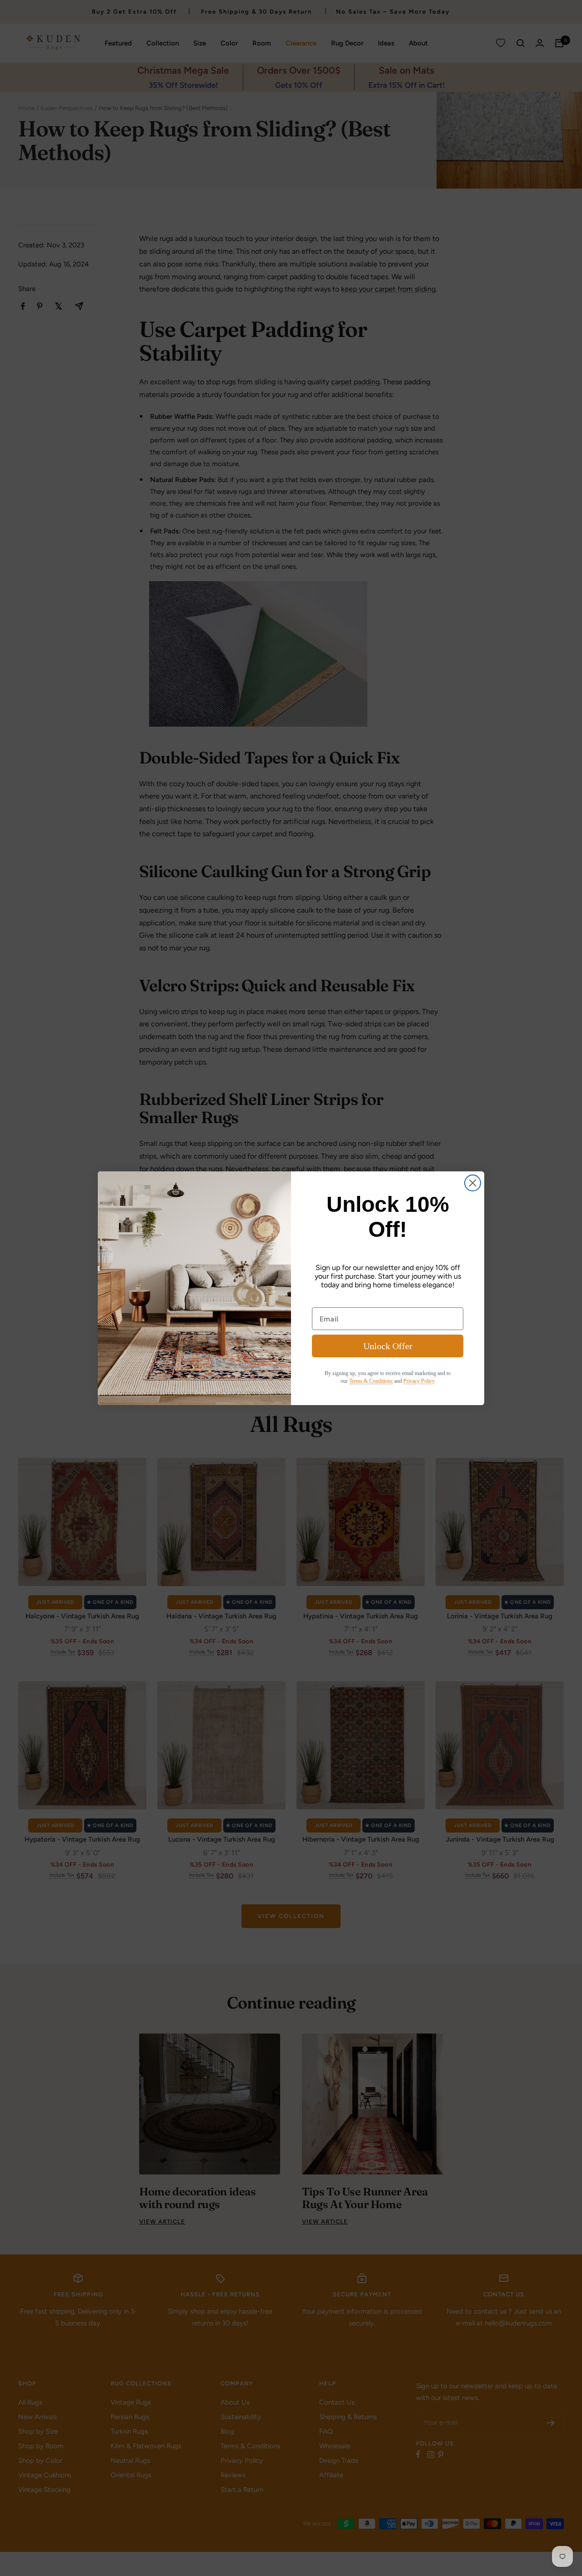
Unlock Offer (388, 1346)
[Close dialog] (473, 1183)
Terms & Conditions (371, 1381)
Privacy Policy (419, 1381)
